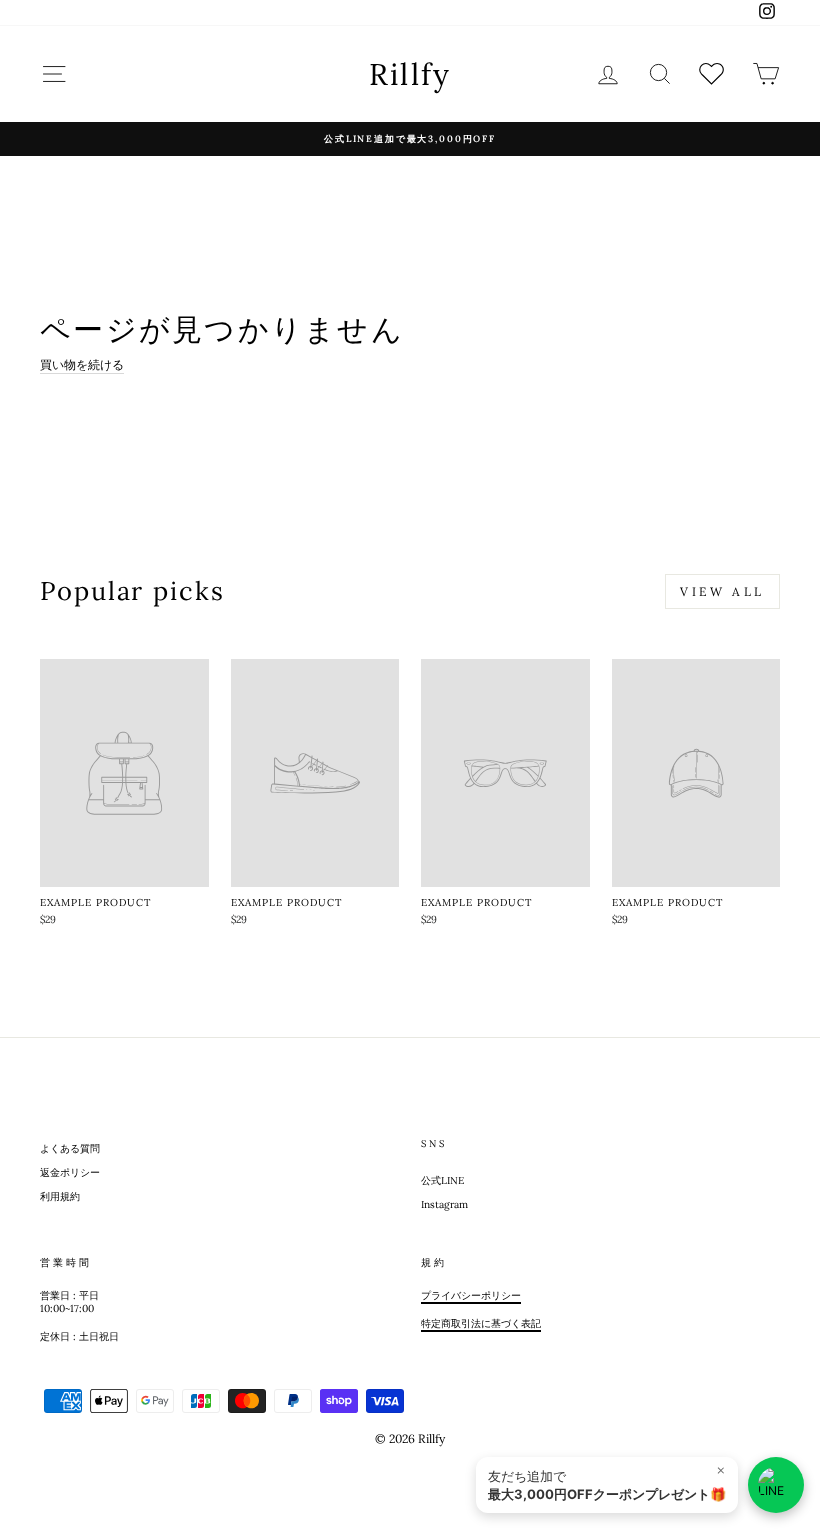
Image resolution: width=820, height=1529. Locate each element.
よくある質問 (70, 1148)
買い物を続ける (82, 364)
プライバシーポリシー (471, 1295)
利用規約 (60, 1196)
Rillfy (410, 74)
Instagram (444, 1204)
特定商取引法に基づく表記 (481, 1323)
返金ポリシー (70, 1172)
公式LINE (442, 1180)
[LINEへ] (776, 1485)
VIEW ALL (722, 591)
